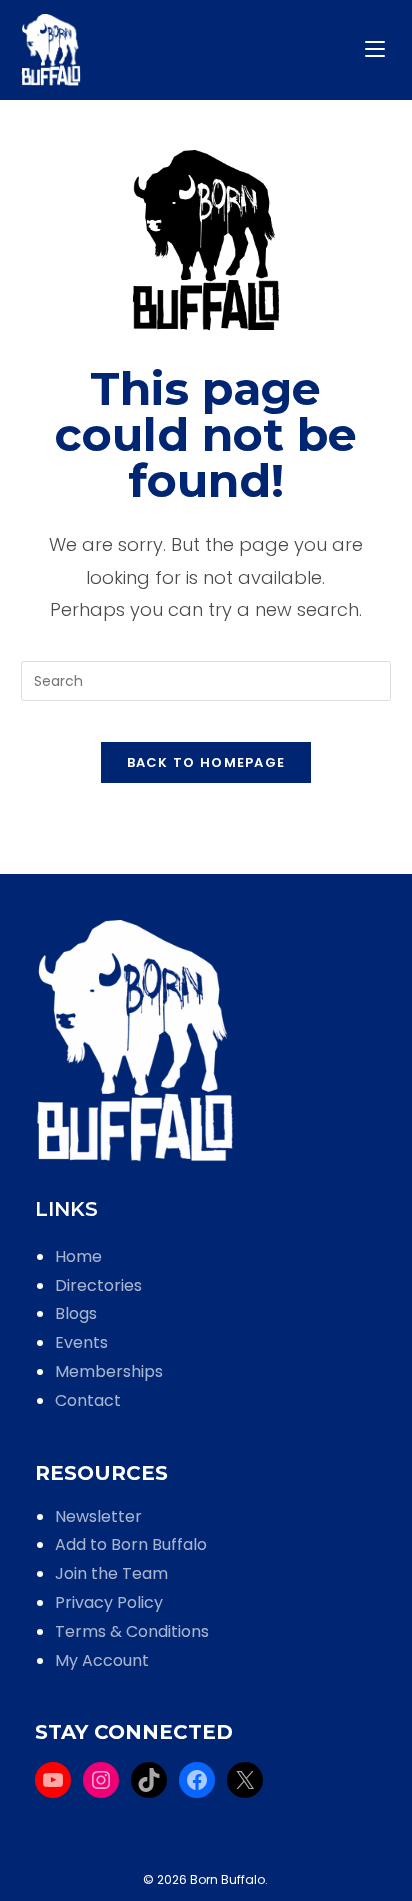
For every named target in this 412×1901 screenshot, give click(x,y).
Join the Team (111, 1573)
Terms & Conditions (132, 1631)
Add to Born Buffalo (131, 1544)
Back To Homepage (206, 762)
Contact (88, 1400)
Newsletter (98, 1516)
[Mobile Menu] (378, 49)
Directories (98, 1285)
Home (78, 1256)
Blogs (76, 1313)
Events (81, 1342)
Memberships (109, 1371)
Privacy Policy (109, 1602)
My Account (102, 1660)
